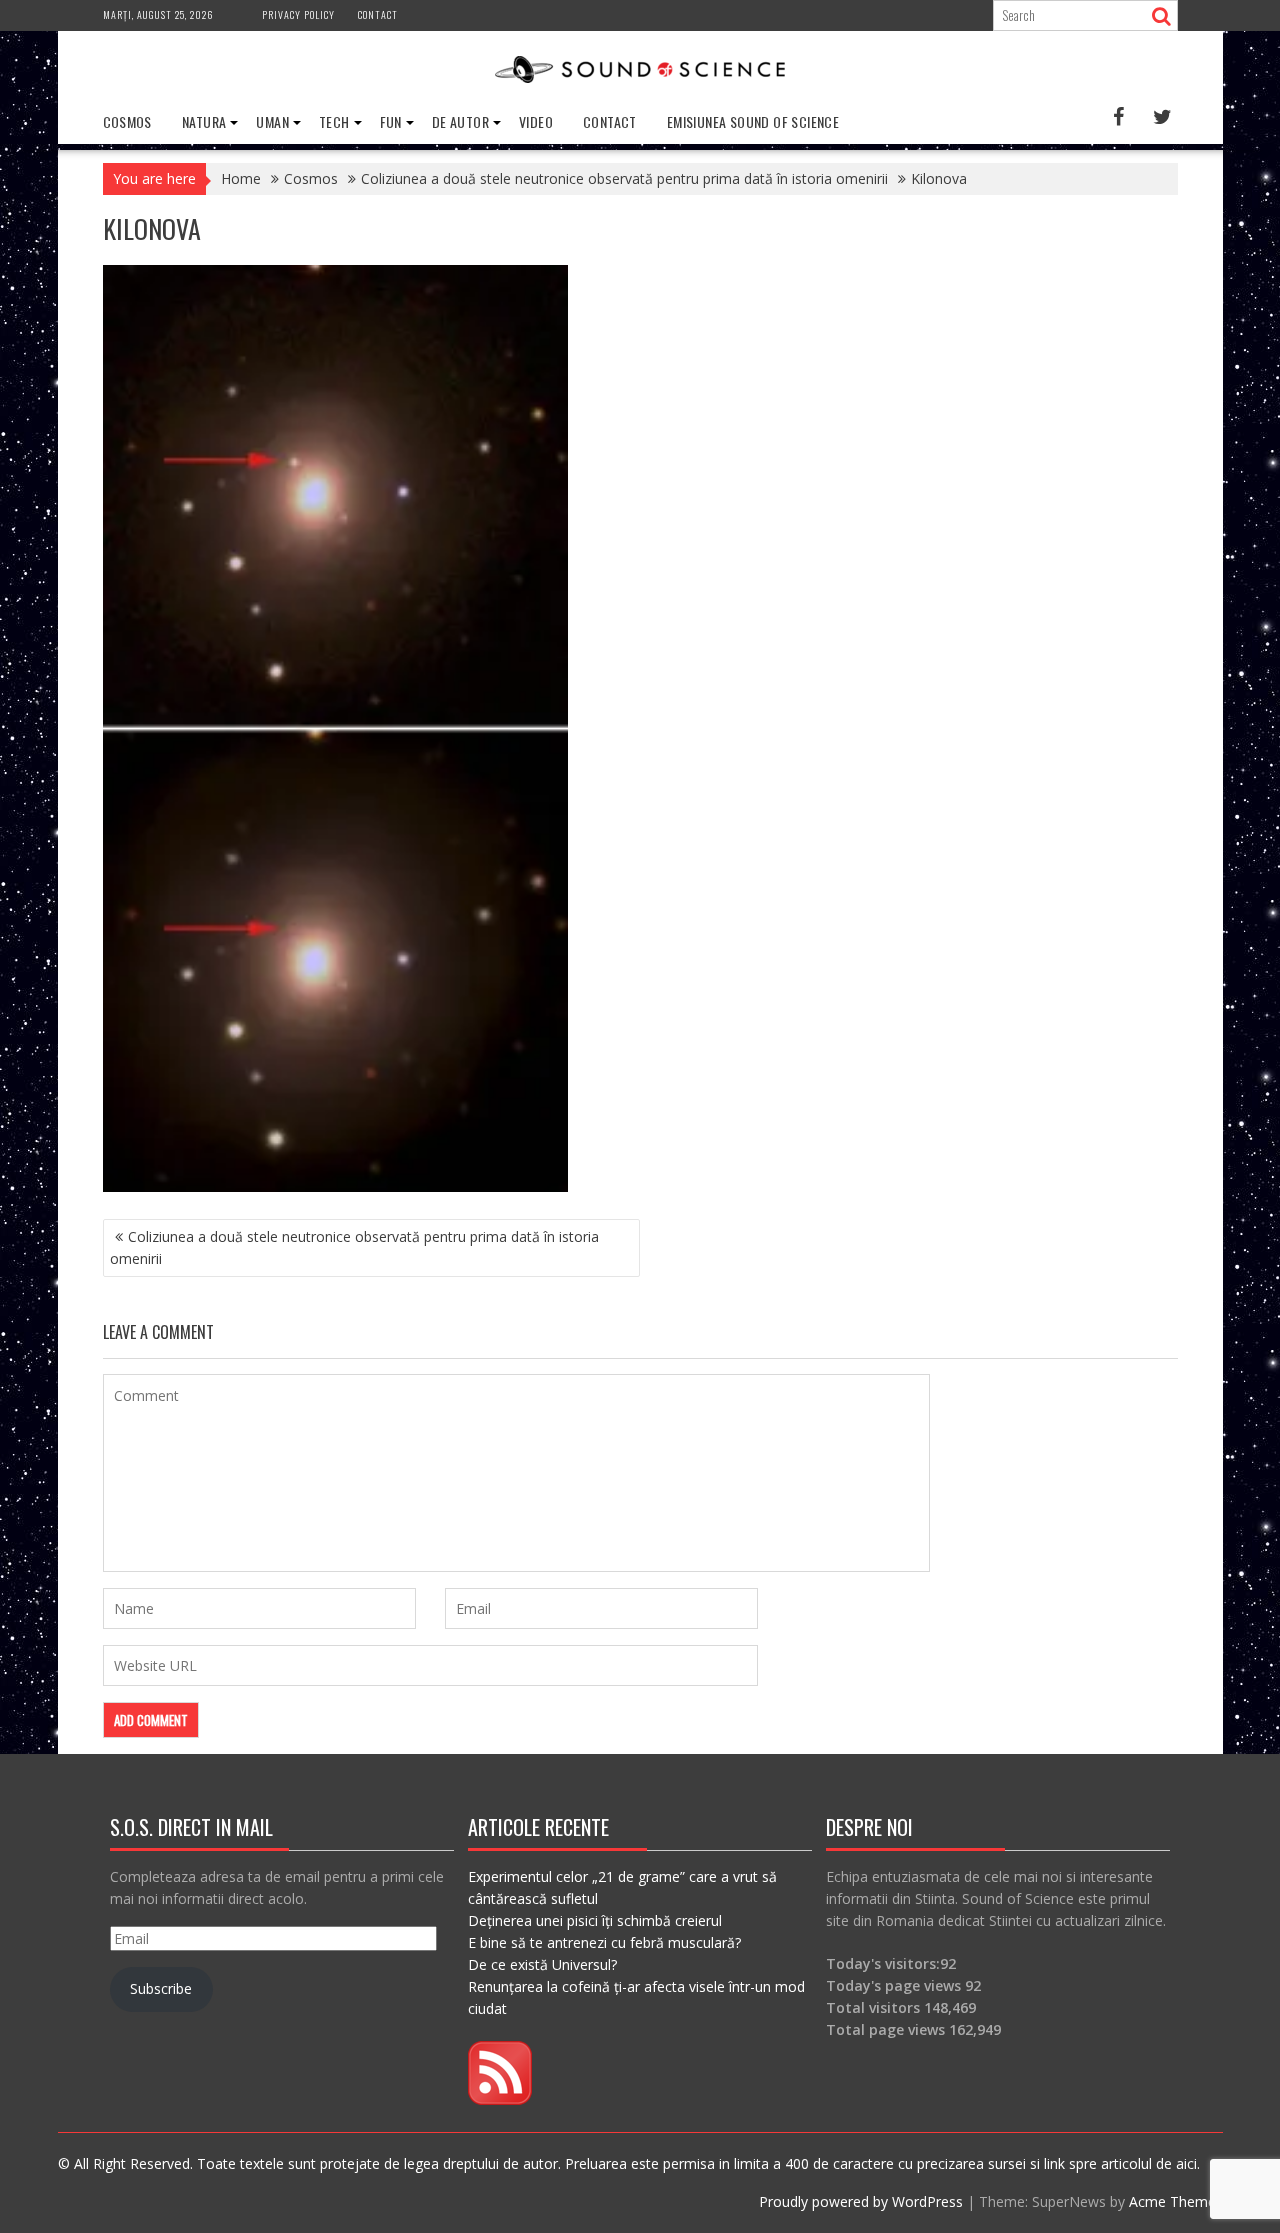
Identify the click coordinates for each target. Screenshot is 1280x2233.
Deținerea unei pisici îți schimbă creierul (595, 1920)
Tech (334, 121)
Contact (378, 14)
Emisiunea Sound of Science (753, 121)
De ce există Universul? (542, 1964)
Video (536, 121)
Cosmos (127, 121)
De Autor (460, 121)
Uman (272, 121)
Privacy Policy (298, 14)
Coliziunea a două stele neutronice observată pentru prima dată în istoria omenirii (354, 1247)
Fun (391, 121)
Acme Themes (1176, 2201)
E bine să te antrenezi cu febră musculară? (604, 1942)
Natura (204, 121)
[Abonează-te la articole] (500, 2099)
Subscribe (161, 1988)
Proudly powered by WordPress (861, 2201)
